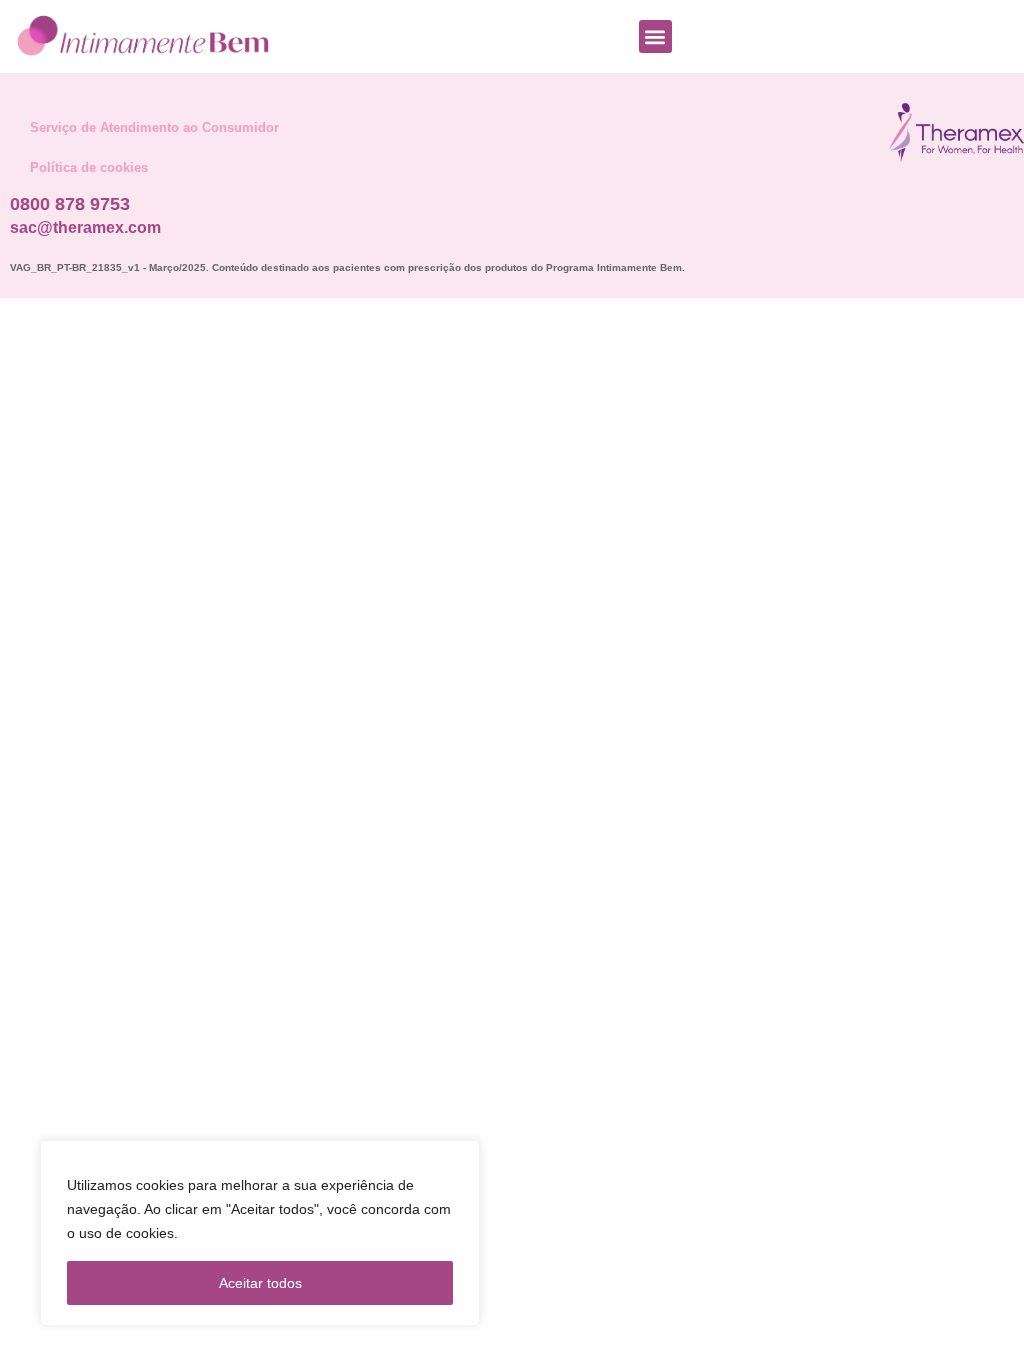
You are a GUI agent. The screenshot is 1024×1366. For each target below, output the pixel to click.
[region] (260, 1233)
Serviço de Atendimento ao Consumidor (154, 127)
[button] (655, 36)
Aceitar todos (260, 1283)
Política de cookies (89, 167)
